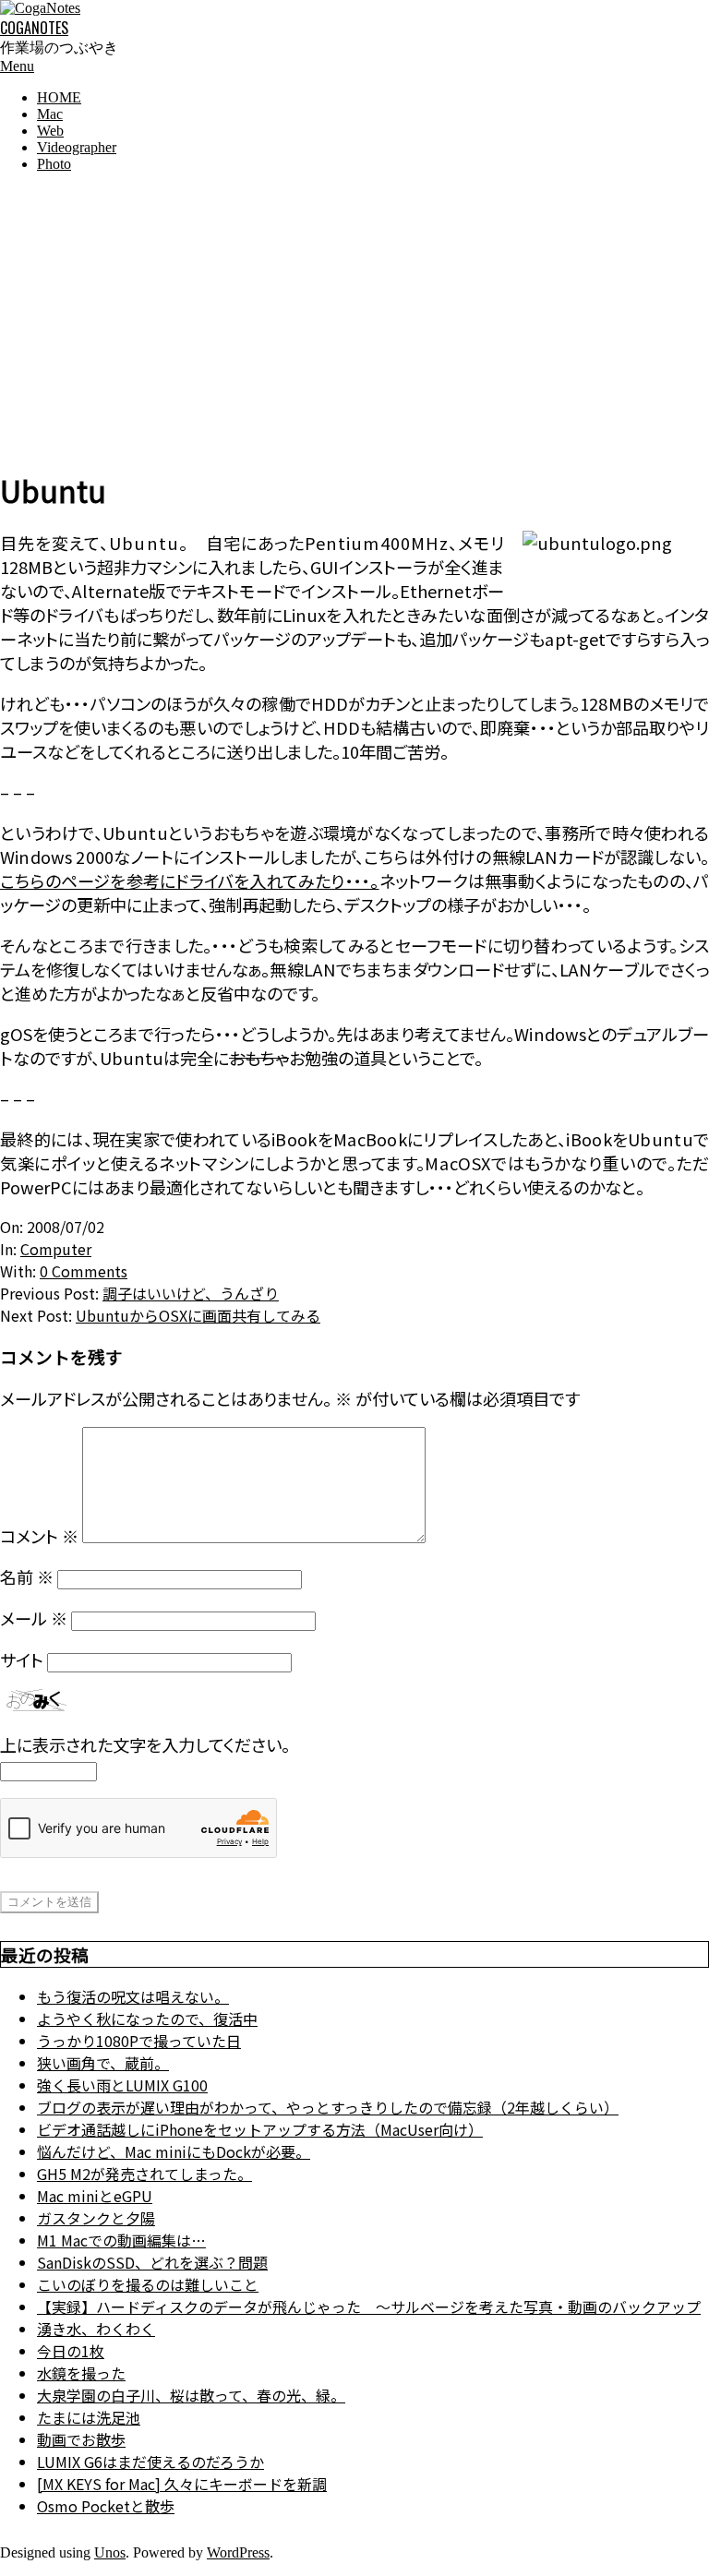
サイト (22, 1659)
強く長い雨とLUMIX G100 (122, 2085)
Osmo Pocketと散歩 (106, 2506)
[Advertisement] (354, 317)
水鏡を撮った (81, 2373)
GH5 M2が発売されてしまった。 (144, 2174)
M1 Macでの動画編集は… (121, 2240)
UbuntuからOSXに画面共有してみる (198, 1315)
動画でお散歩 (81, 2439)
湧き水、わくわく (96, 2329)
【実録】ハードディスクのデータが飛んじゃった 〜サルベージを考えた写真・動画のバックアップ (369, 2306)
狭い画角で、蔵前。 (103, 2063)
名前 (27, 1576)
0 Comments (84, 1271)
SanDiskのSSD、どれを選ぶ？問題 (152, 2262)
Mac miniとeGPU (95, 2196)
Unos (110, 2552)
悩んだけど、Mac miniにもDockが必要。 (174, 2151)
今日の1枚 (71, 2351)
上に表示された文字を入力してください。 (145, 1744)
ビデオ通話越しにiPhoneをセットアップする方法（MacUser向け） (260, 2129)
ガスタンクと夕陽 (96, 2218)
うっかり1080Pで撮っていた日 (139, 2041)
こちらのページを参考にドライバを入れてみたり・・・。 (190, 881)
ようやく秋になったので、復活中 (147, 2019)
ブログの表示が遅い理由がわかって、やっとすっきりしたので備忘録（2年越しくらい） (328, 2107)
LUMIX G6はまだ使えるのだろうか (150, 2462)
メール (34, 1618)
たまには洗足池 (89, 2417)
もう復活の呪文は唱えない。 (133, 1996)
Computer (56, 1249)
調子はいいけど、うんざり (191, 1293)
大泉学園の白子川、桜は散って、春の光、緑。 (191, 2395)
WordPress (238, 2552)
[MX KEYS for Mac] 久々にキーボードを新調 (182, 2484)
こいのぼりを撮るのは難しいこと (148, 2284)
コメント (39, 1536)
